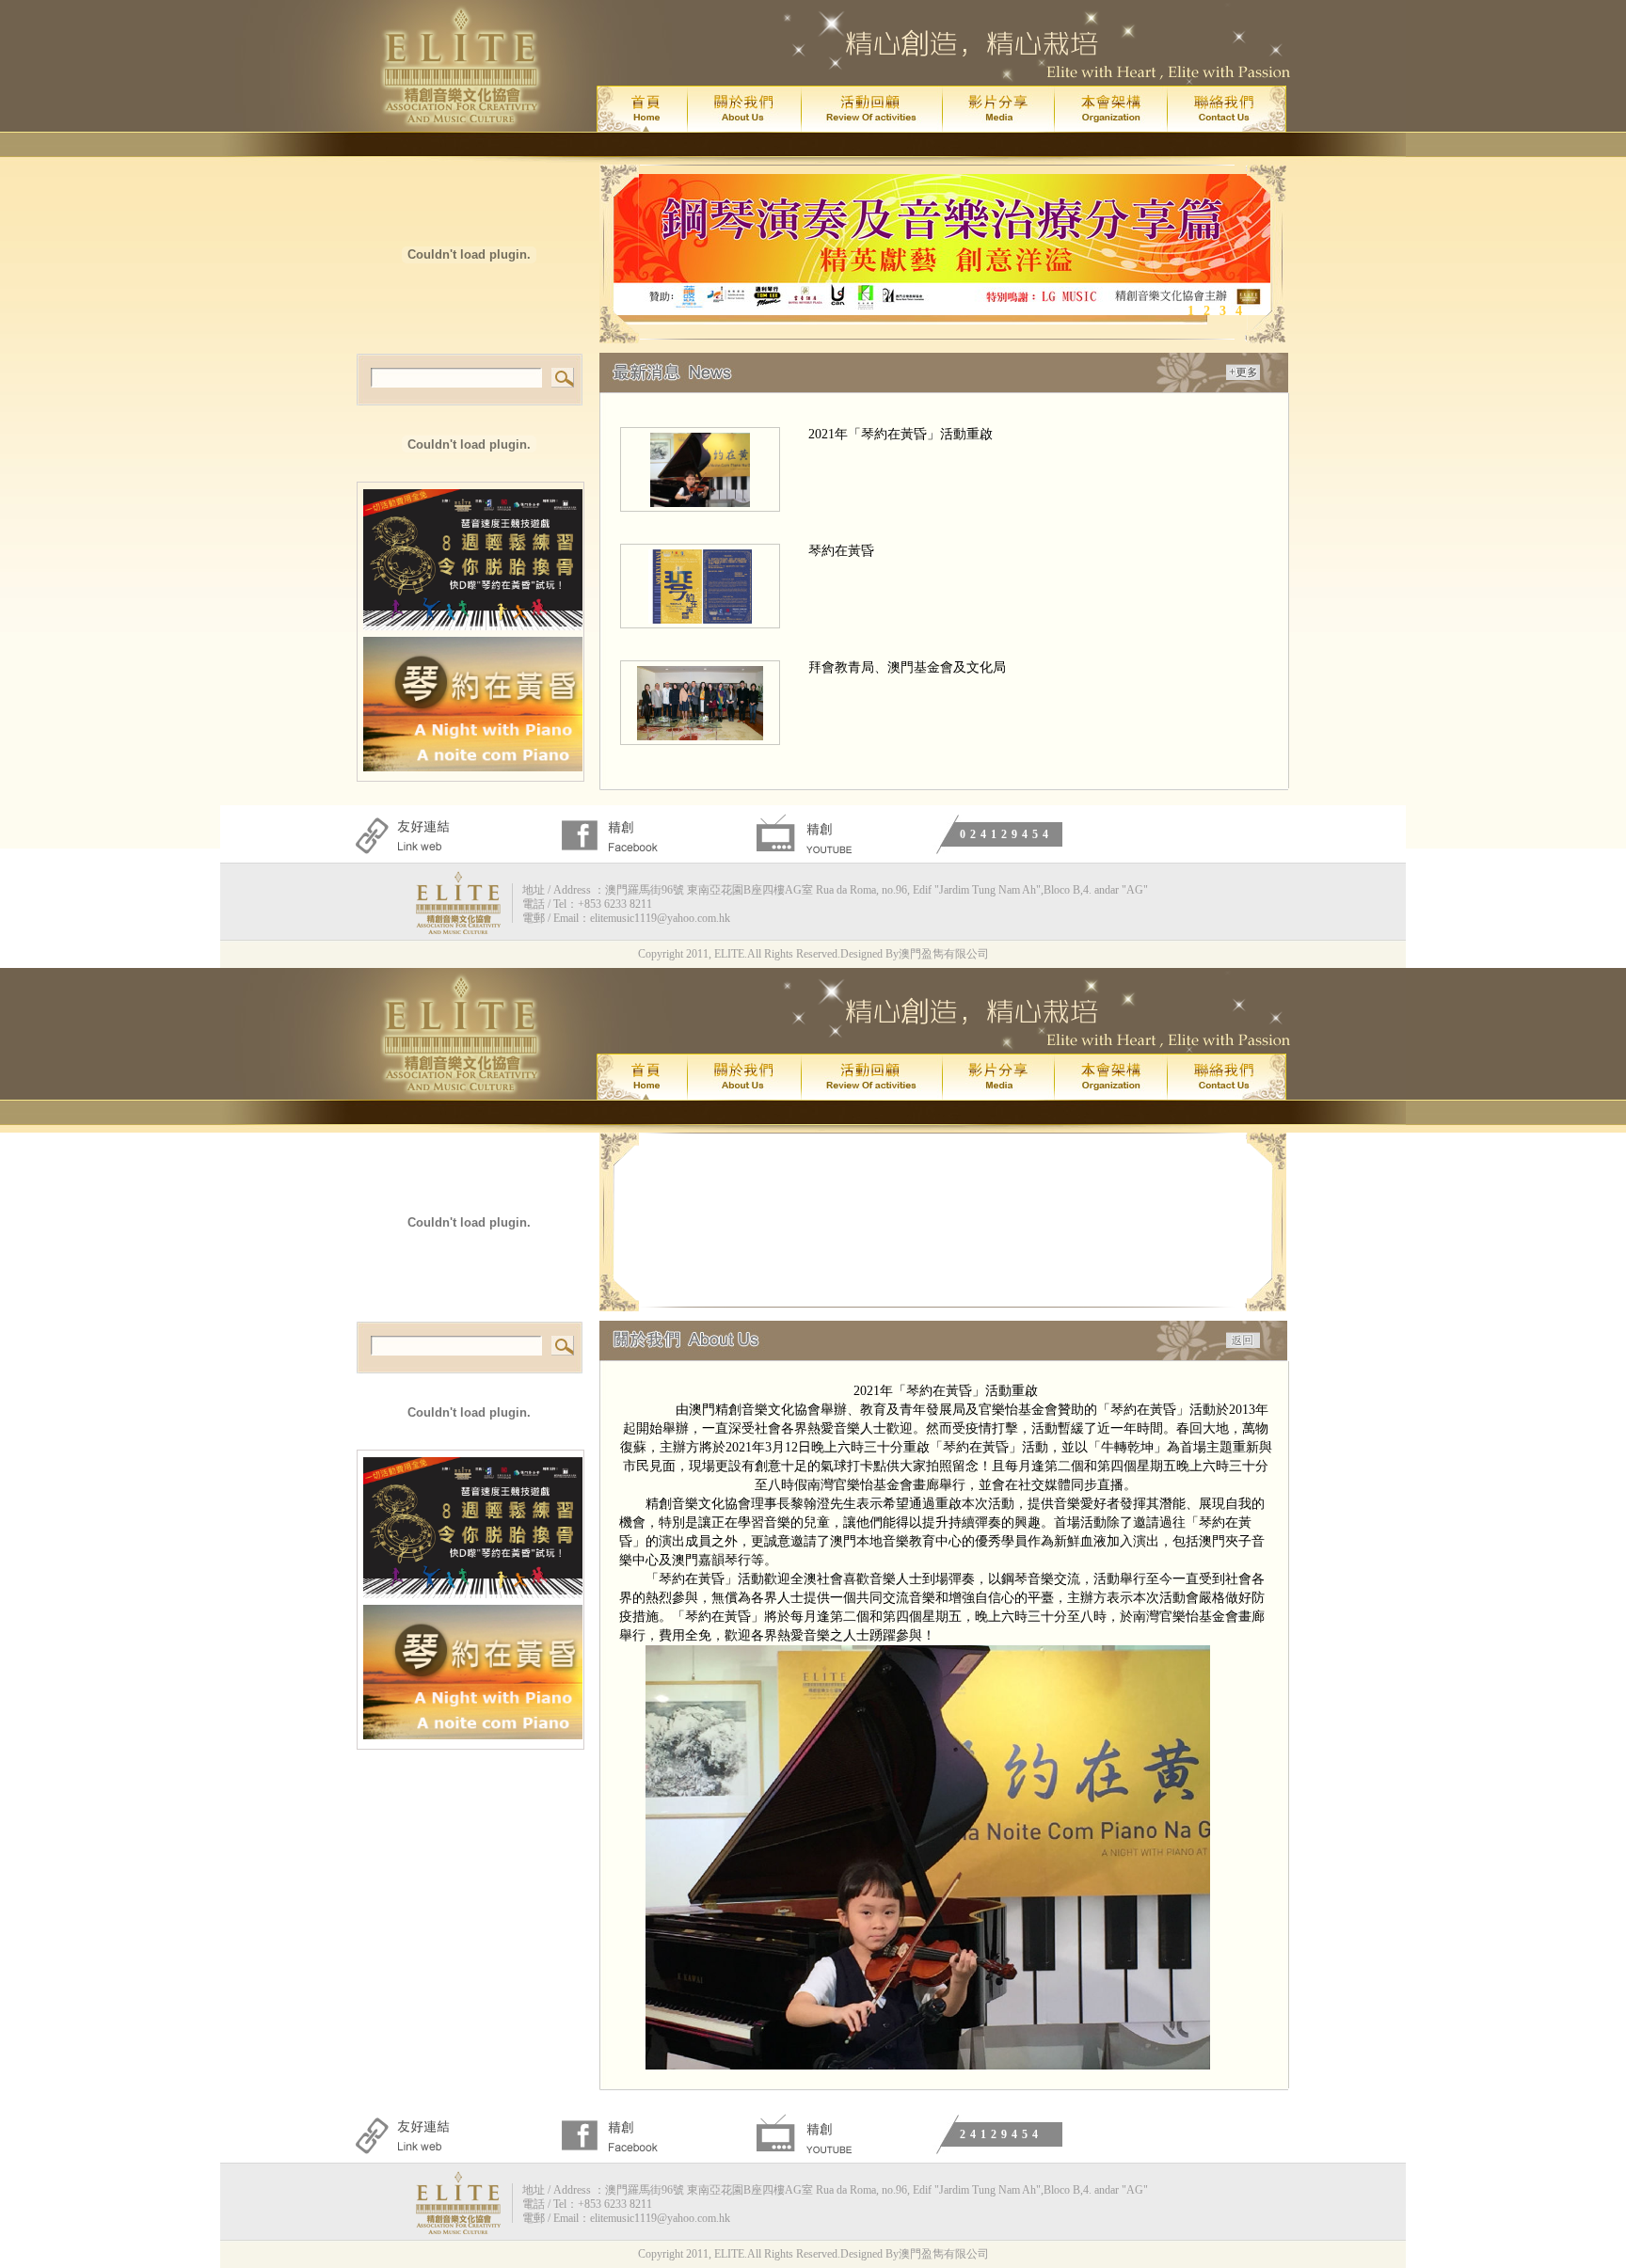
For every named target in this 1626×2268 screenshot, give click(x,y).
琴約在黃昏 (841, 551)
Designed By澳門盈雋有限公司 (915, 954)
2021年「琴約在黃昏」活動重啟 (901, 434)
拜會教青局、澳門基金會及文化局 (907, 667)
